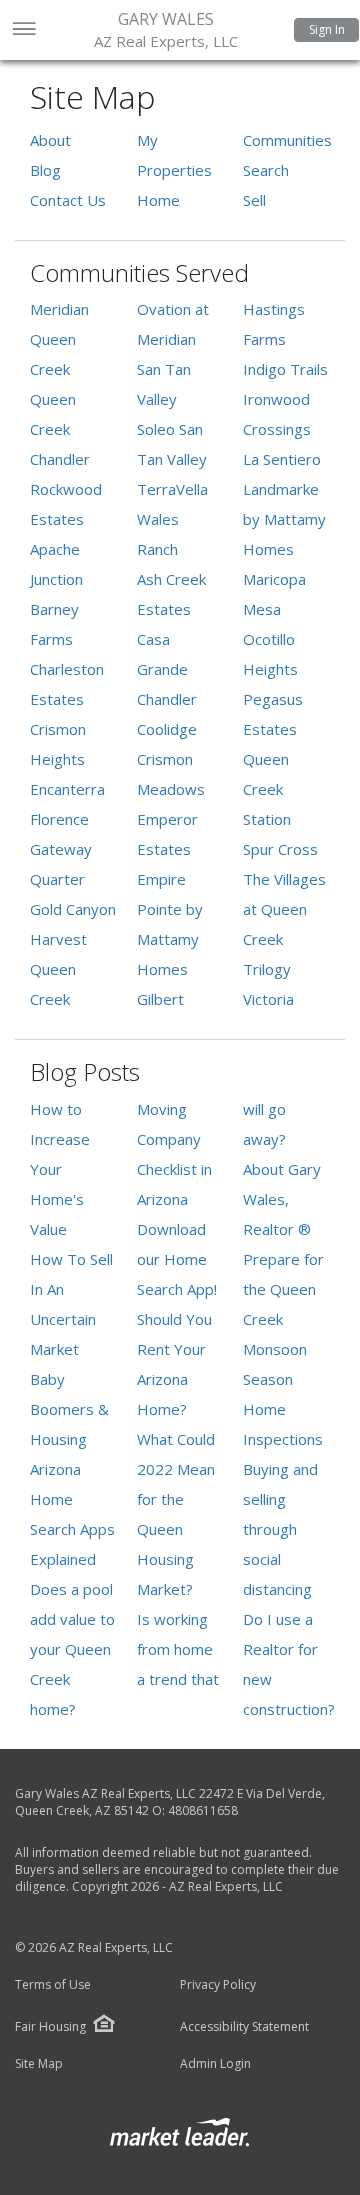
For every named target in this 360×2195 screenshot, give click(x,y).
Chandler (60, 459)
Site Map (39, 2064)
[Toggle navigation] (23, 30)
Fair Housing (50, 2026)
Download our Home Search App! (177, 1259)
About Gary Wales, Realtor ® (282, 1199)
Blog (45, 170)
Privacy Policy (218, 1985)
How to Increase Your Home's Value (60, 1169)
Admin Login (215, 2064)
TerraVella (172, 489)
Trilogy (267, 969)
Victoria (268, 999)
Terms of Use (53, 1985)
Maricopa (274, 579)
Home (158, 200)
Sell (254, 200)
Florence (59, 819)
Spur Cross (280, 849)
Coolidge (167, 729)
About (50, 140)
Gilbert (160, 999)
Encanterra (67, 789)
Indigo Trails (285, 369)
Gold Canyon (73, 909)
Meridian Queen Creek (59, 339)
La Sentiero (282, 459)
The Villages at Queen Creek (284, 909)
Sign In (327, 29)
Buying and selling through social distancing (280, 1529)
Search (266, 170)
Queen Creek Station (267, 789)
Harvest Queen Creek (58, 969)
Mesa (262, 609)
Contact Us (68, 200)
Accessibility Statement (244, 2027)
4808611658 (203, 1810)
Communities (287, 140)
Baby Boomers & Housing (69, 1409)
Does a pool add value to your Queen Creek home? (72, 1649)
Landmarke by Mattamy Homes (284, 519)
